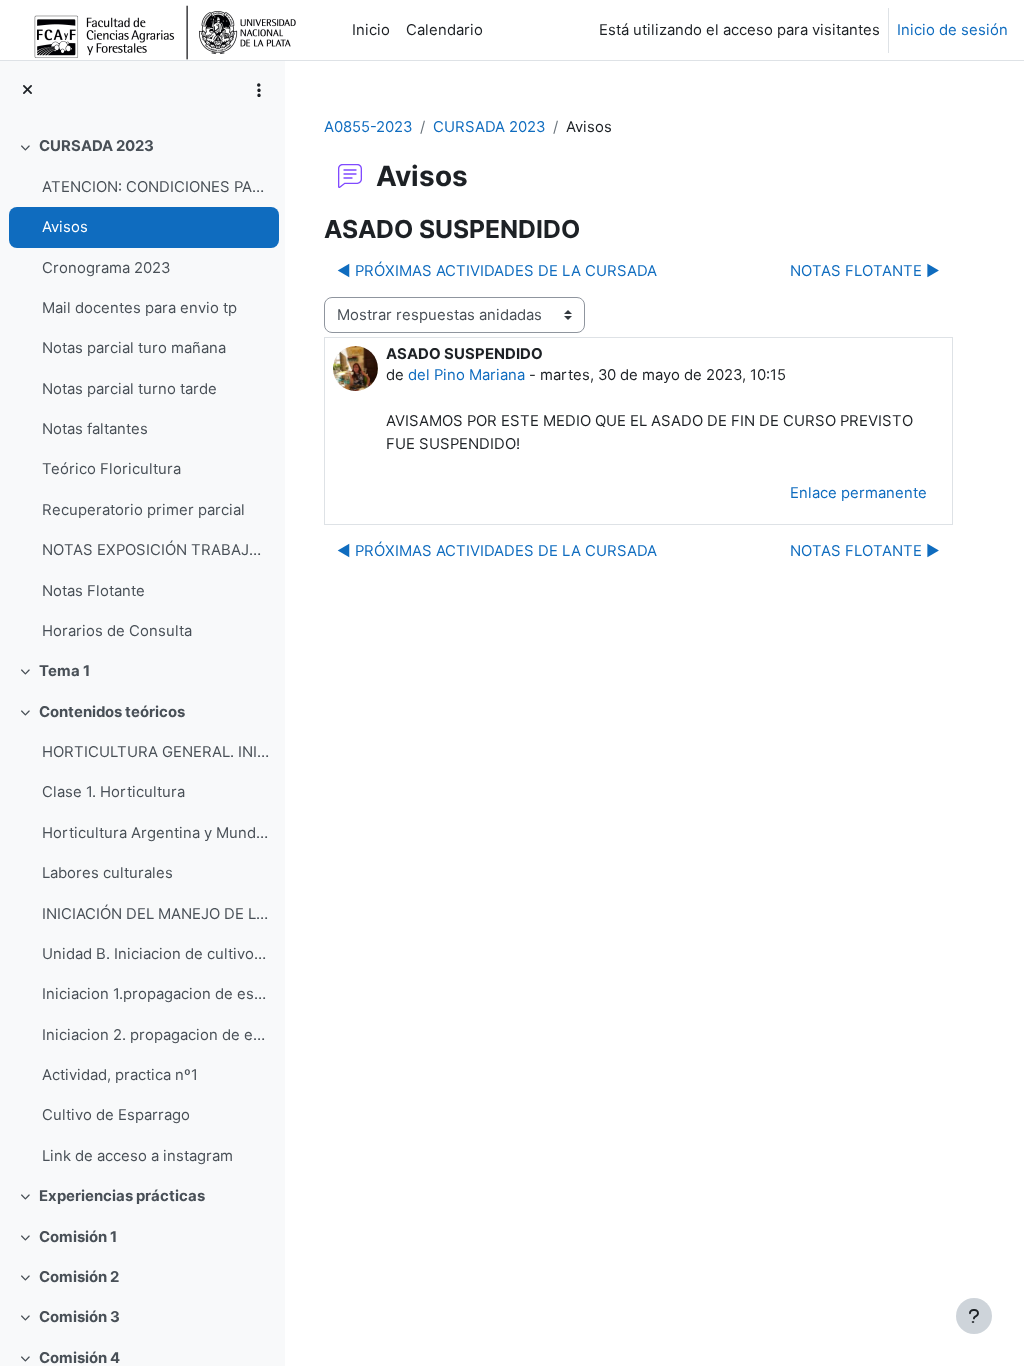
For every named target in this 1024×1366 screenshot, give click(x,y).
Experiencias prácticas (122, 1196)
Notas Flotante (93, 591)
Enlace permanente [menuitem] (858, 493)
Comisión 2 (79, 1277)
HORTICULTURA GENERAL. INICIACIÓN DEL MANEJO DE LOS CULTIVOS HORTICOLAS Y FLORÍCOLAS (155, 752)
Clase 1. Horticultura (113, 792)
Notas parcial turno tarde (129, 389)
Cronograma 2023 (106, 268)
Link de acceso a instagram (137, 1156)
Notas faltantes (95, 429)
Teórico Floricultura (111, 469)
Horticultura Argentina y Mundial (155, 833)
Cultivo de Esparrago (116, 1115)
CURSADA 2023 (96, 146)
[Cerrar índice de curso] (27, 90)
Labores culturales (107, 873)
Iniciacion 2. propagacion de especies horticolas (155, 1035)
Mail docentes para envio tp (139, 308)
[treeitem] (142, 388)
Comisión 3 (79, 1317)
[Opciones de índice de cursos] (259, 90)
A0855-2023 (368, 127)
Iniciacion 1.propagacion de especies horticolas (155, 994)
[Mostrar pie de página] (974, 1316)
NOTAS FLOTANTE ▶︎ (865, 271)
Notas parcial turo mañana (134, 348)
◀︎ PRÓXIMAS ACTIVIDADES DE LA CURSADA (497, 271)
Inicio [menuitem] (371, 30)
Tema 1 (64, 671)
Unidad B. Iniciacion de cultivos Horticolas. (155, 954)
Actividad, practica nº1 (120, 1075)
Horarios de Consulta (117, 631)
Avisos (65, 227)
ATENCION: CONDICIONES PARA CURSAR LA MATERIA (155, 187)
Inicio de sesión (952, 30)
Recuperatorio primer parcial (143, 510)
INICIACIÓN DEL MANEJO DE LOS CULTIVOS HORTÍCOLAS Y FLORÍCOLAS (155, 914)
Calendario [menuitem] (444, 30)
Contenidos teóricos (112, 712)
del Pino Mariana (466, 375)
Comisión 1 (78, 1237)
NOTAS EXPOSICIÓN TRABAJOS (155, 550)
